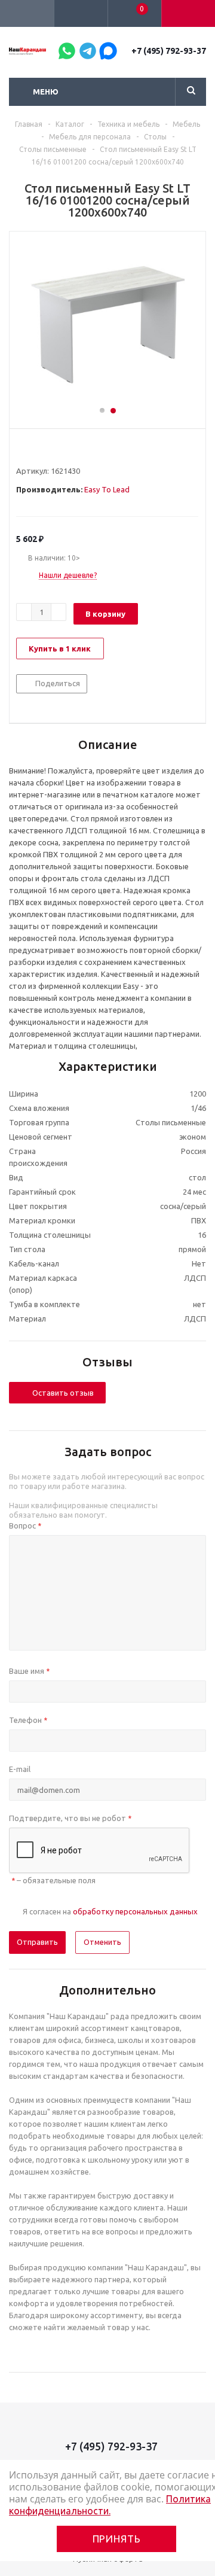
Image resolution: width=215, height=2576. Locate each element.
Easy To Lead (107, 489)
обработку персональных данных (135, 1911)
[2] (33, 449)
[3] (44, 449)
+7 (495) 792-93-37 (169, 51)
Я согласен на (110, 1911)
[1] (22, 449)
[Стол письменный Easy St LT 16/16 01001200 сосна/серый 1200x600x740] (107, 324)
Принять (117, 2539)
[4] (56, 449)
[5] (67, 449)
